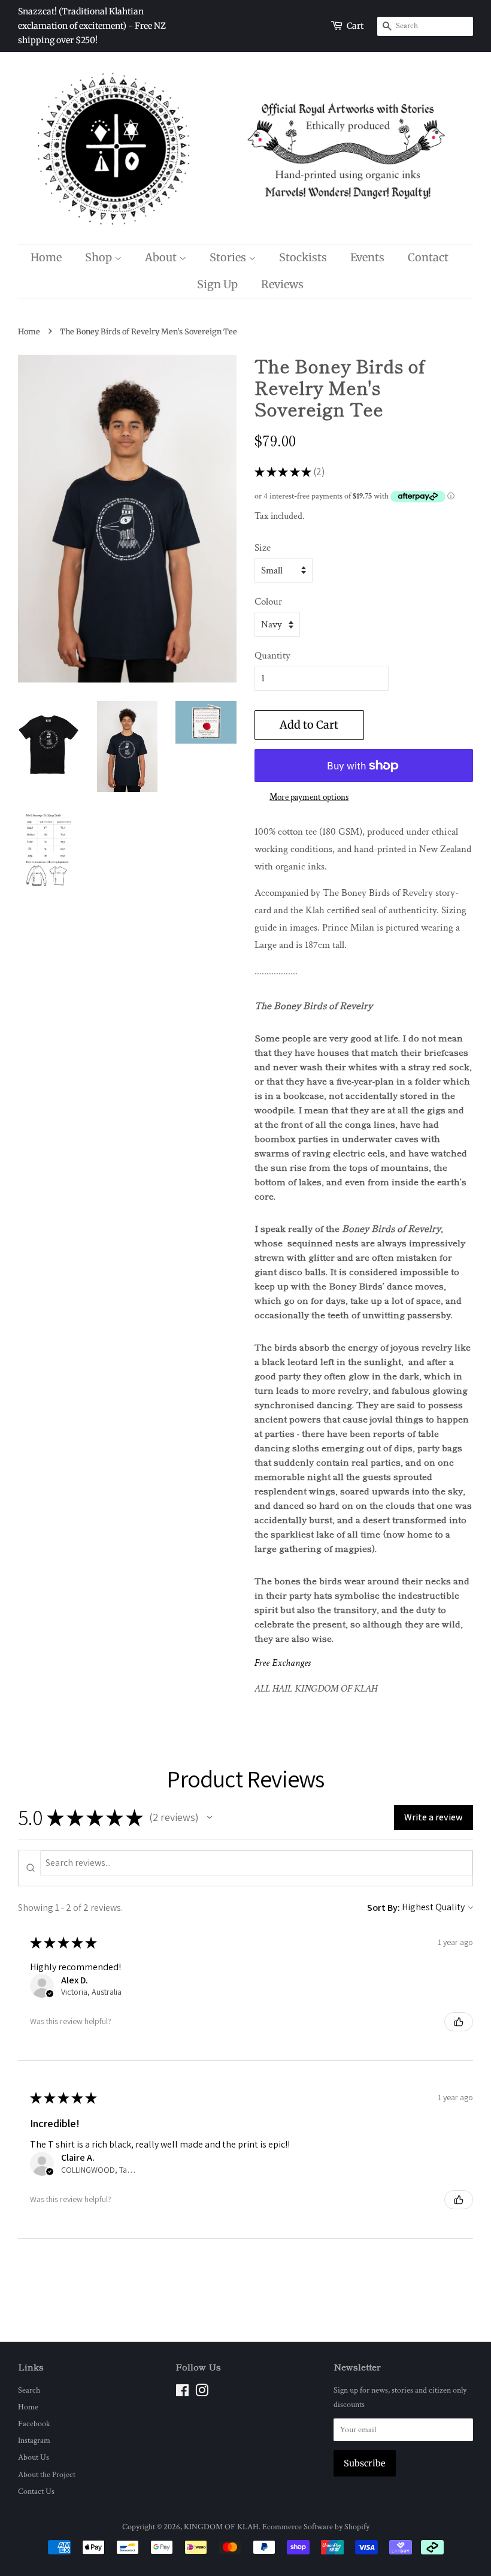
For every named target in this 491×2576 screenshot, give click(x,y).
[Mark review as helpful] (459, 2022)
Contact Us (36, 2491)
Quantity (272, 656)
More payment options (309, 797)
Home (46, 257)
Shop (100, 257)
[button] (210, 1817)
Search (29, 2390)
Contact (428, 257)
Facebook (34, 2424)
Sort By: (384, 1908)
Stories (229, 257)
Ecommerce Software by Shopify (316, 2527)
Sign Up (217, 284)
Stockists (303, 257)
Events (367, 257)
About (162, 257)
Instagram (34, 2440)
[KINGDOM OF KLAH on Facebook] (182, 2393)
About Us (34, 2457)
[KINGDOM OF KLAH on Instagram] (202, 2393)
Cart (355, 26)
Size (263, 548)
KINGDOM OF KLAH (221, 2527)
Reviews (282, 284)
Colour (268, 602)
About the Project (47, 2474)
